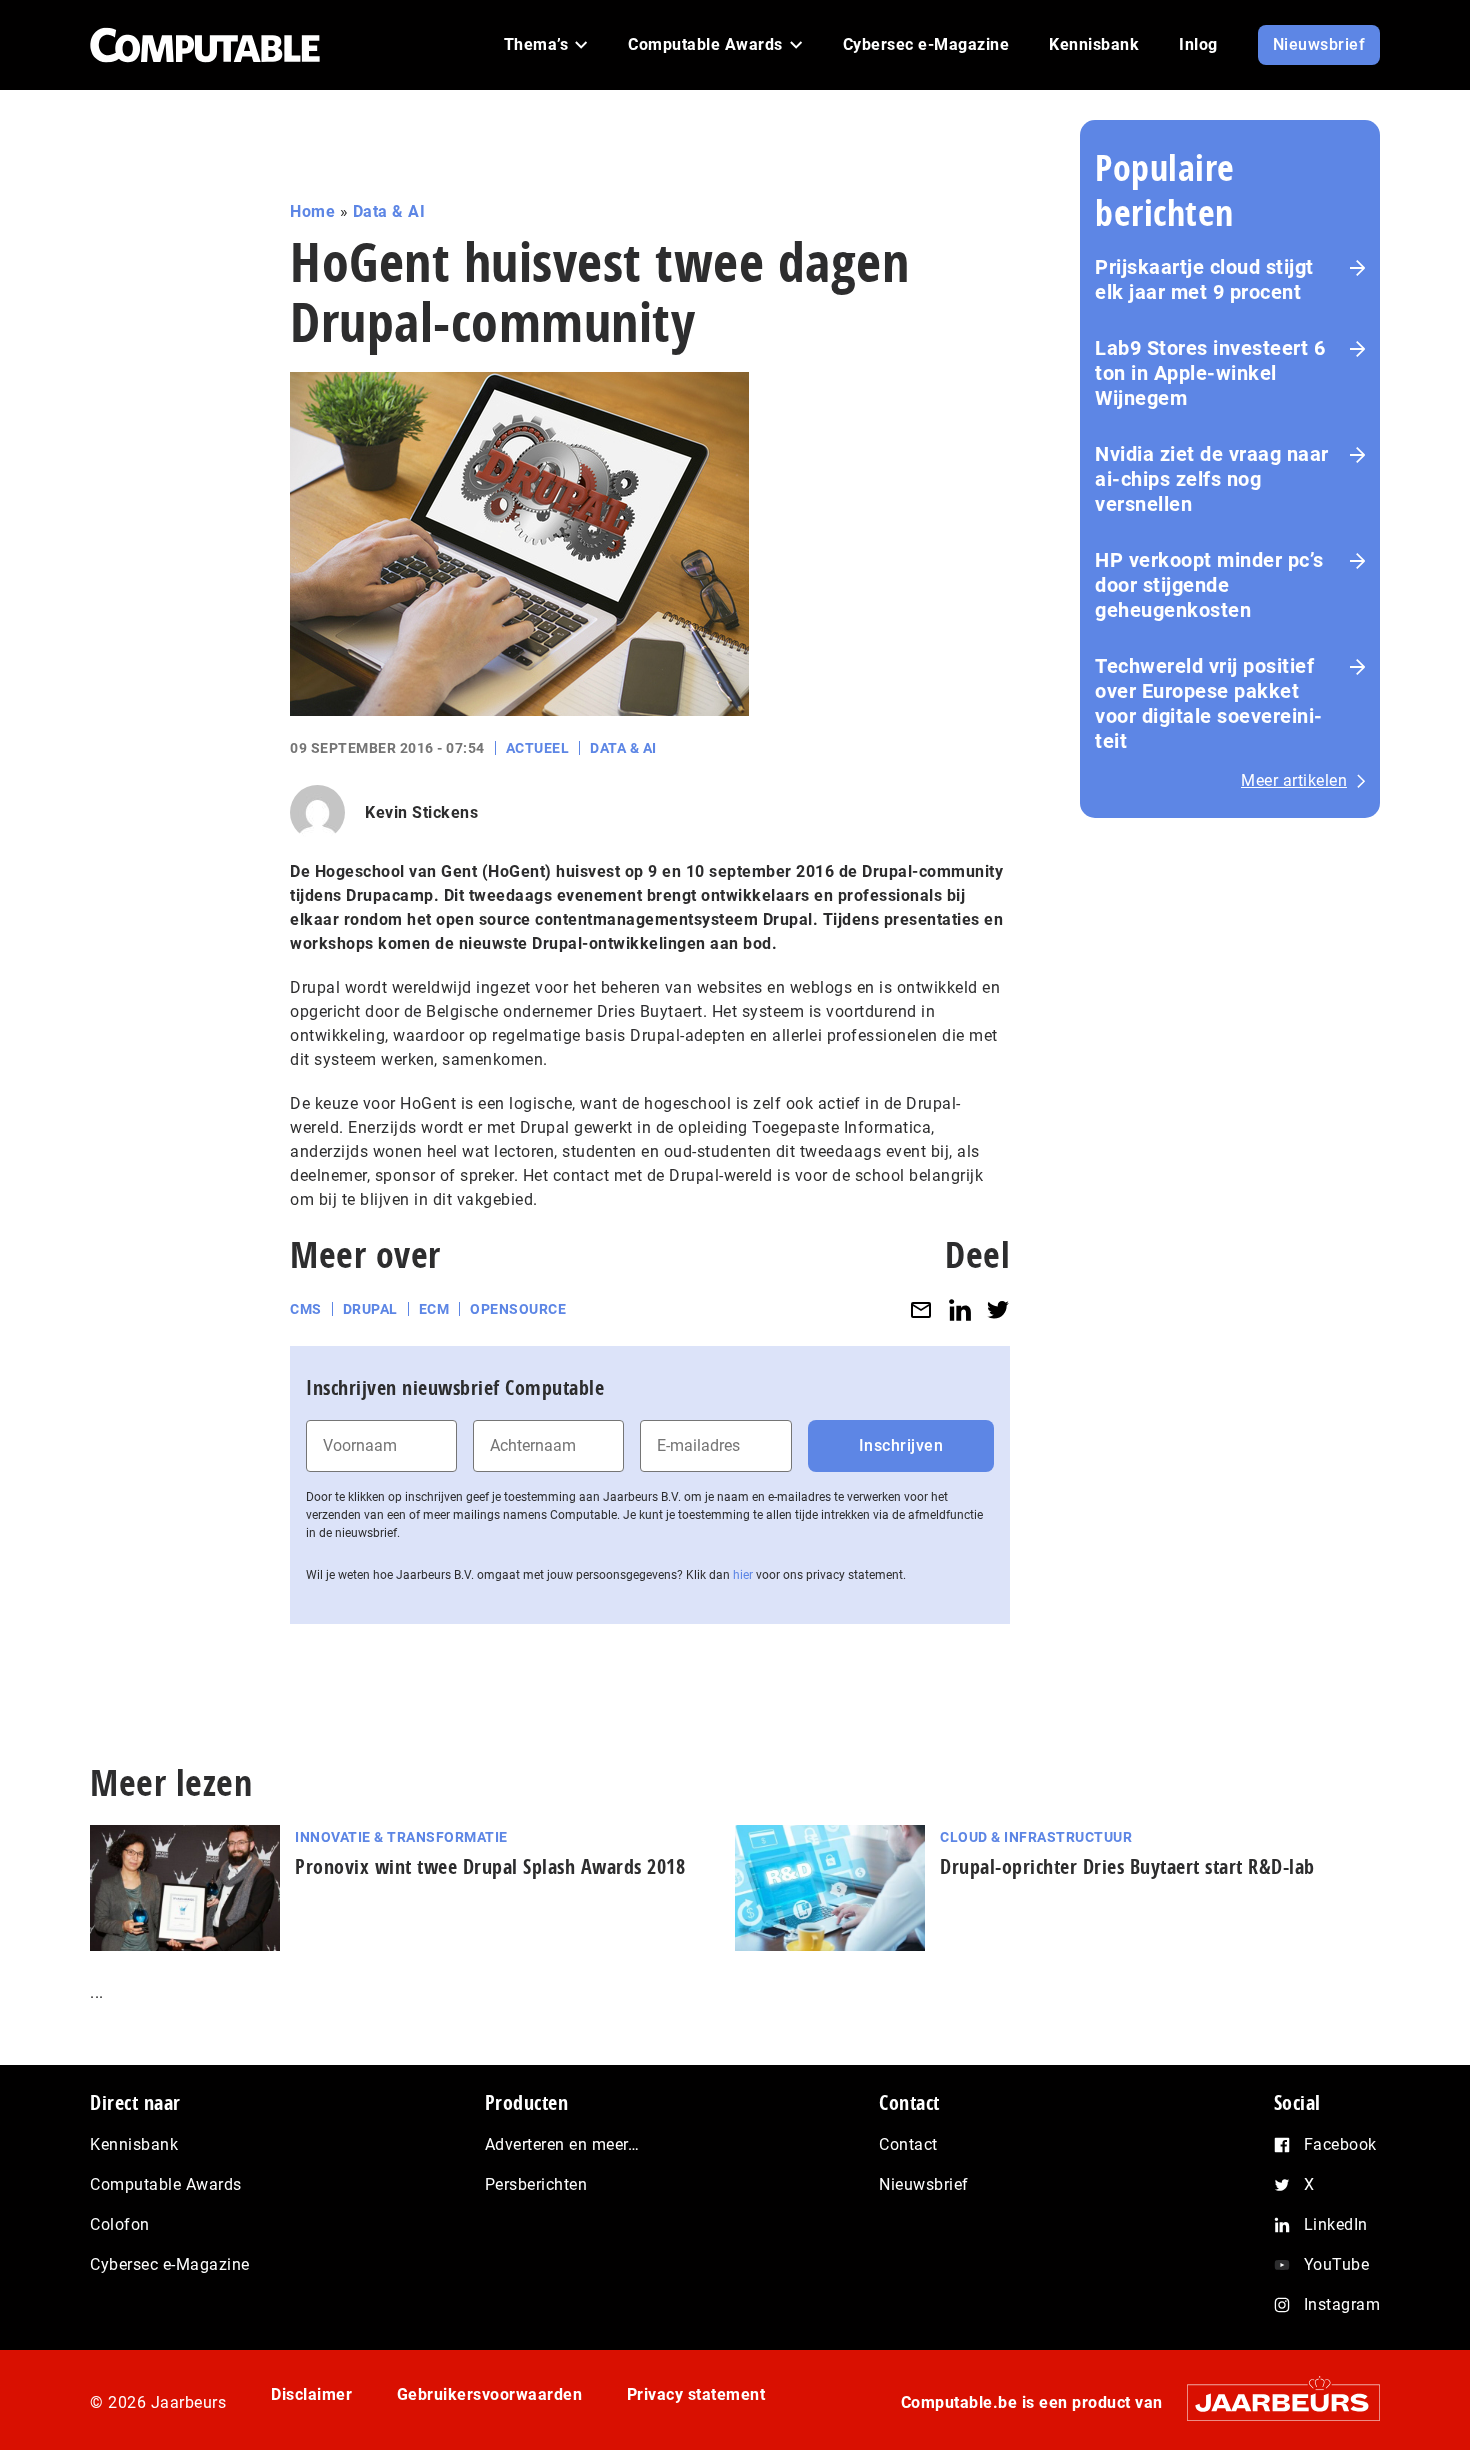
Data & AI (389, 211)
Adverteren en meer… (562, 2144)
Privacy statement (696, 2394)
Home (312, 211)
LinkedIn (1336, 2224)
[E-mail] (921, 1309)
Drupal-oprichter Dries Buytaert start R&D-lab (1127, 1866)
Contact (908, 2144)
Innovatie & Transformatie (401, 1837)
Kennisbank (134, 2144)
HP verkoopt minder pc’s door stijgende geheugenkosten (1209, 585)
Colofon (120, 2224)
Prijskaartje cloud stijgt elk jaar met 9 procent (1204, 279)
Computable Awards (166, 2184)
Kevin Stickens (421, 812)
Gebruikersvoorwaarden (490, 2394)
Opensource (518, 1309)
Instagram (1342, 2304)
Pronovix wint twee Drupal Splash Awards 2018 (490, 1866)
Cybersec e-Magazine (170, 2264)
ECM (434, 1309)
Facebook (1340, 2144)
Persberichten (536, 2184)
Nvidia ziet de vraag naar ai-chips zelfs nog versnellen (1212, 479)
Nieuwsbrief (924, 2184)
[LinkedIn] (960, 1309)
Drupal (370, 1309)
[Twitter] (998, 1309)
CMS (306, 1309)
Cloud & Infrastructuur (1036, 1837)
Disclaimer (311, 2394)
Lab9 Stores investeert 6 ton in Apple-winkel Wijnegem (1210, 373)
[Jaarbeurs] (1273, 2402)
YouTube (1337, 2264)
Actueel (538, 748)
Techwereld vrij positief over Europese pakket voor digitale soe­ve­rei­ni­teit (1208, 703)
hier (743, 1575)
